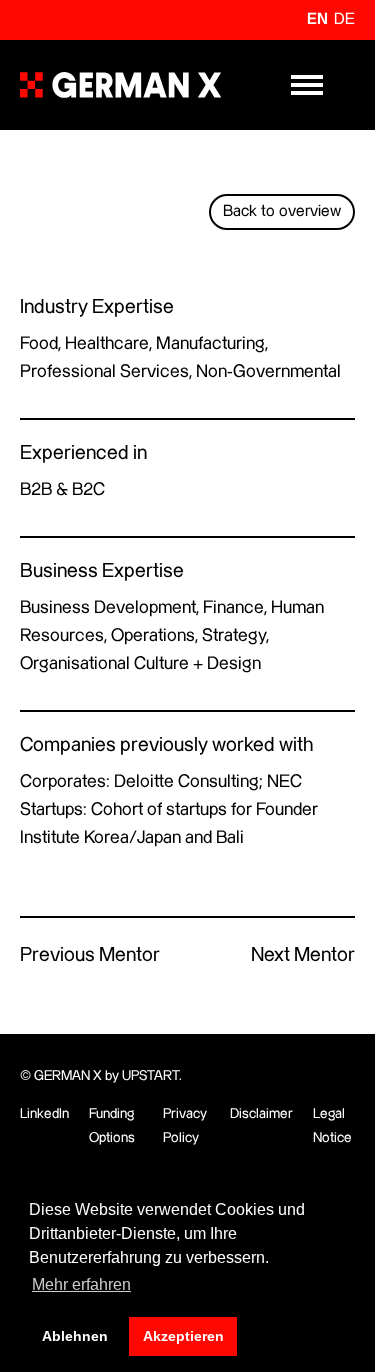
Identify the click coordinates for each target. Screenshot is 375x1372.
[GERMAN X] (120, 85)
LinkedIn (44, 1114)
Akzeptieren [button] (183, 1336)
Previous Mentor (90, 955)
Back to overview (282, 211)
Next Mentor (303, 955)
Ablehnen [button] (75, 1336)
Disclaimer (261, 1114)
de (344, 19)
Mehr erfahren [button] (81, 1284)
